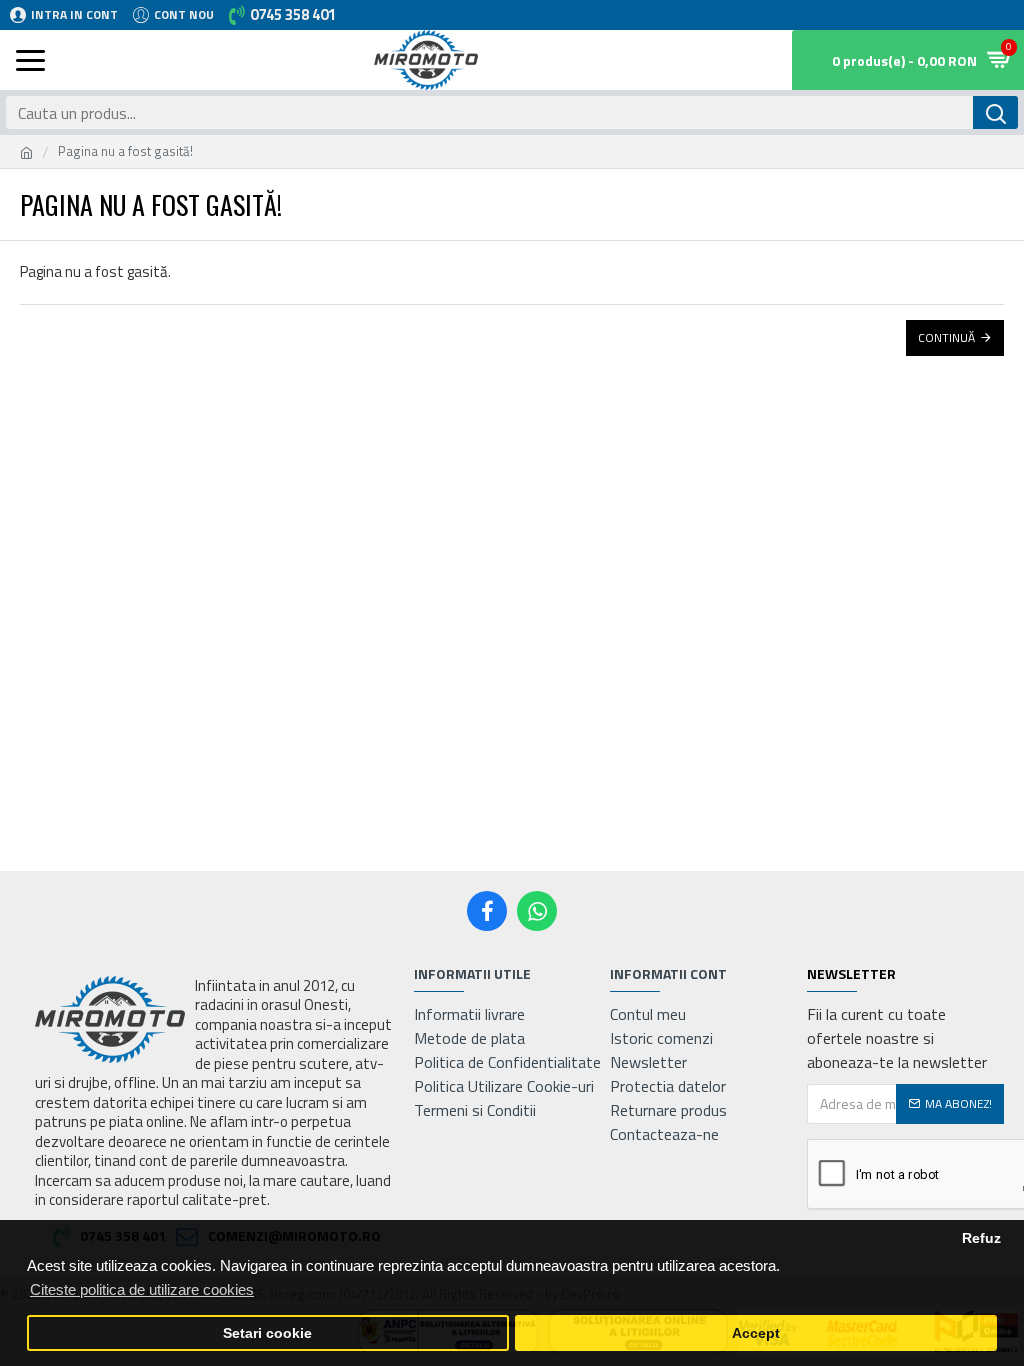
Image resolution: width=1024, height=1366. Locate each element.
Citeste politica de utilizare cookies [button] (142, 1289)
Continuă (946, 337)
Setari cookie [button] (267, 1333)
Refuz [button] (981, 1238)
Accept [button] (756, 1333)
